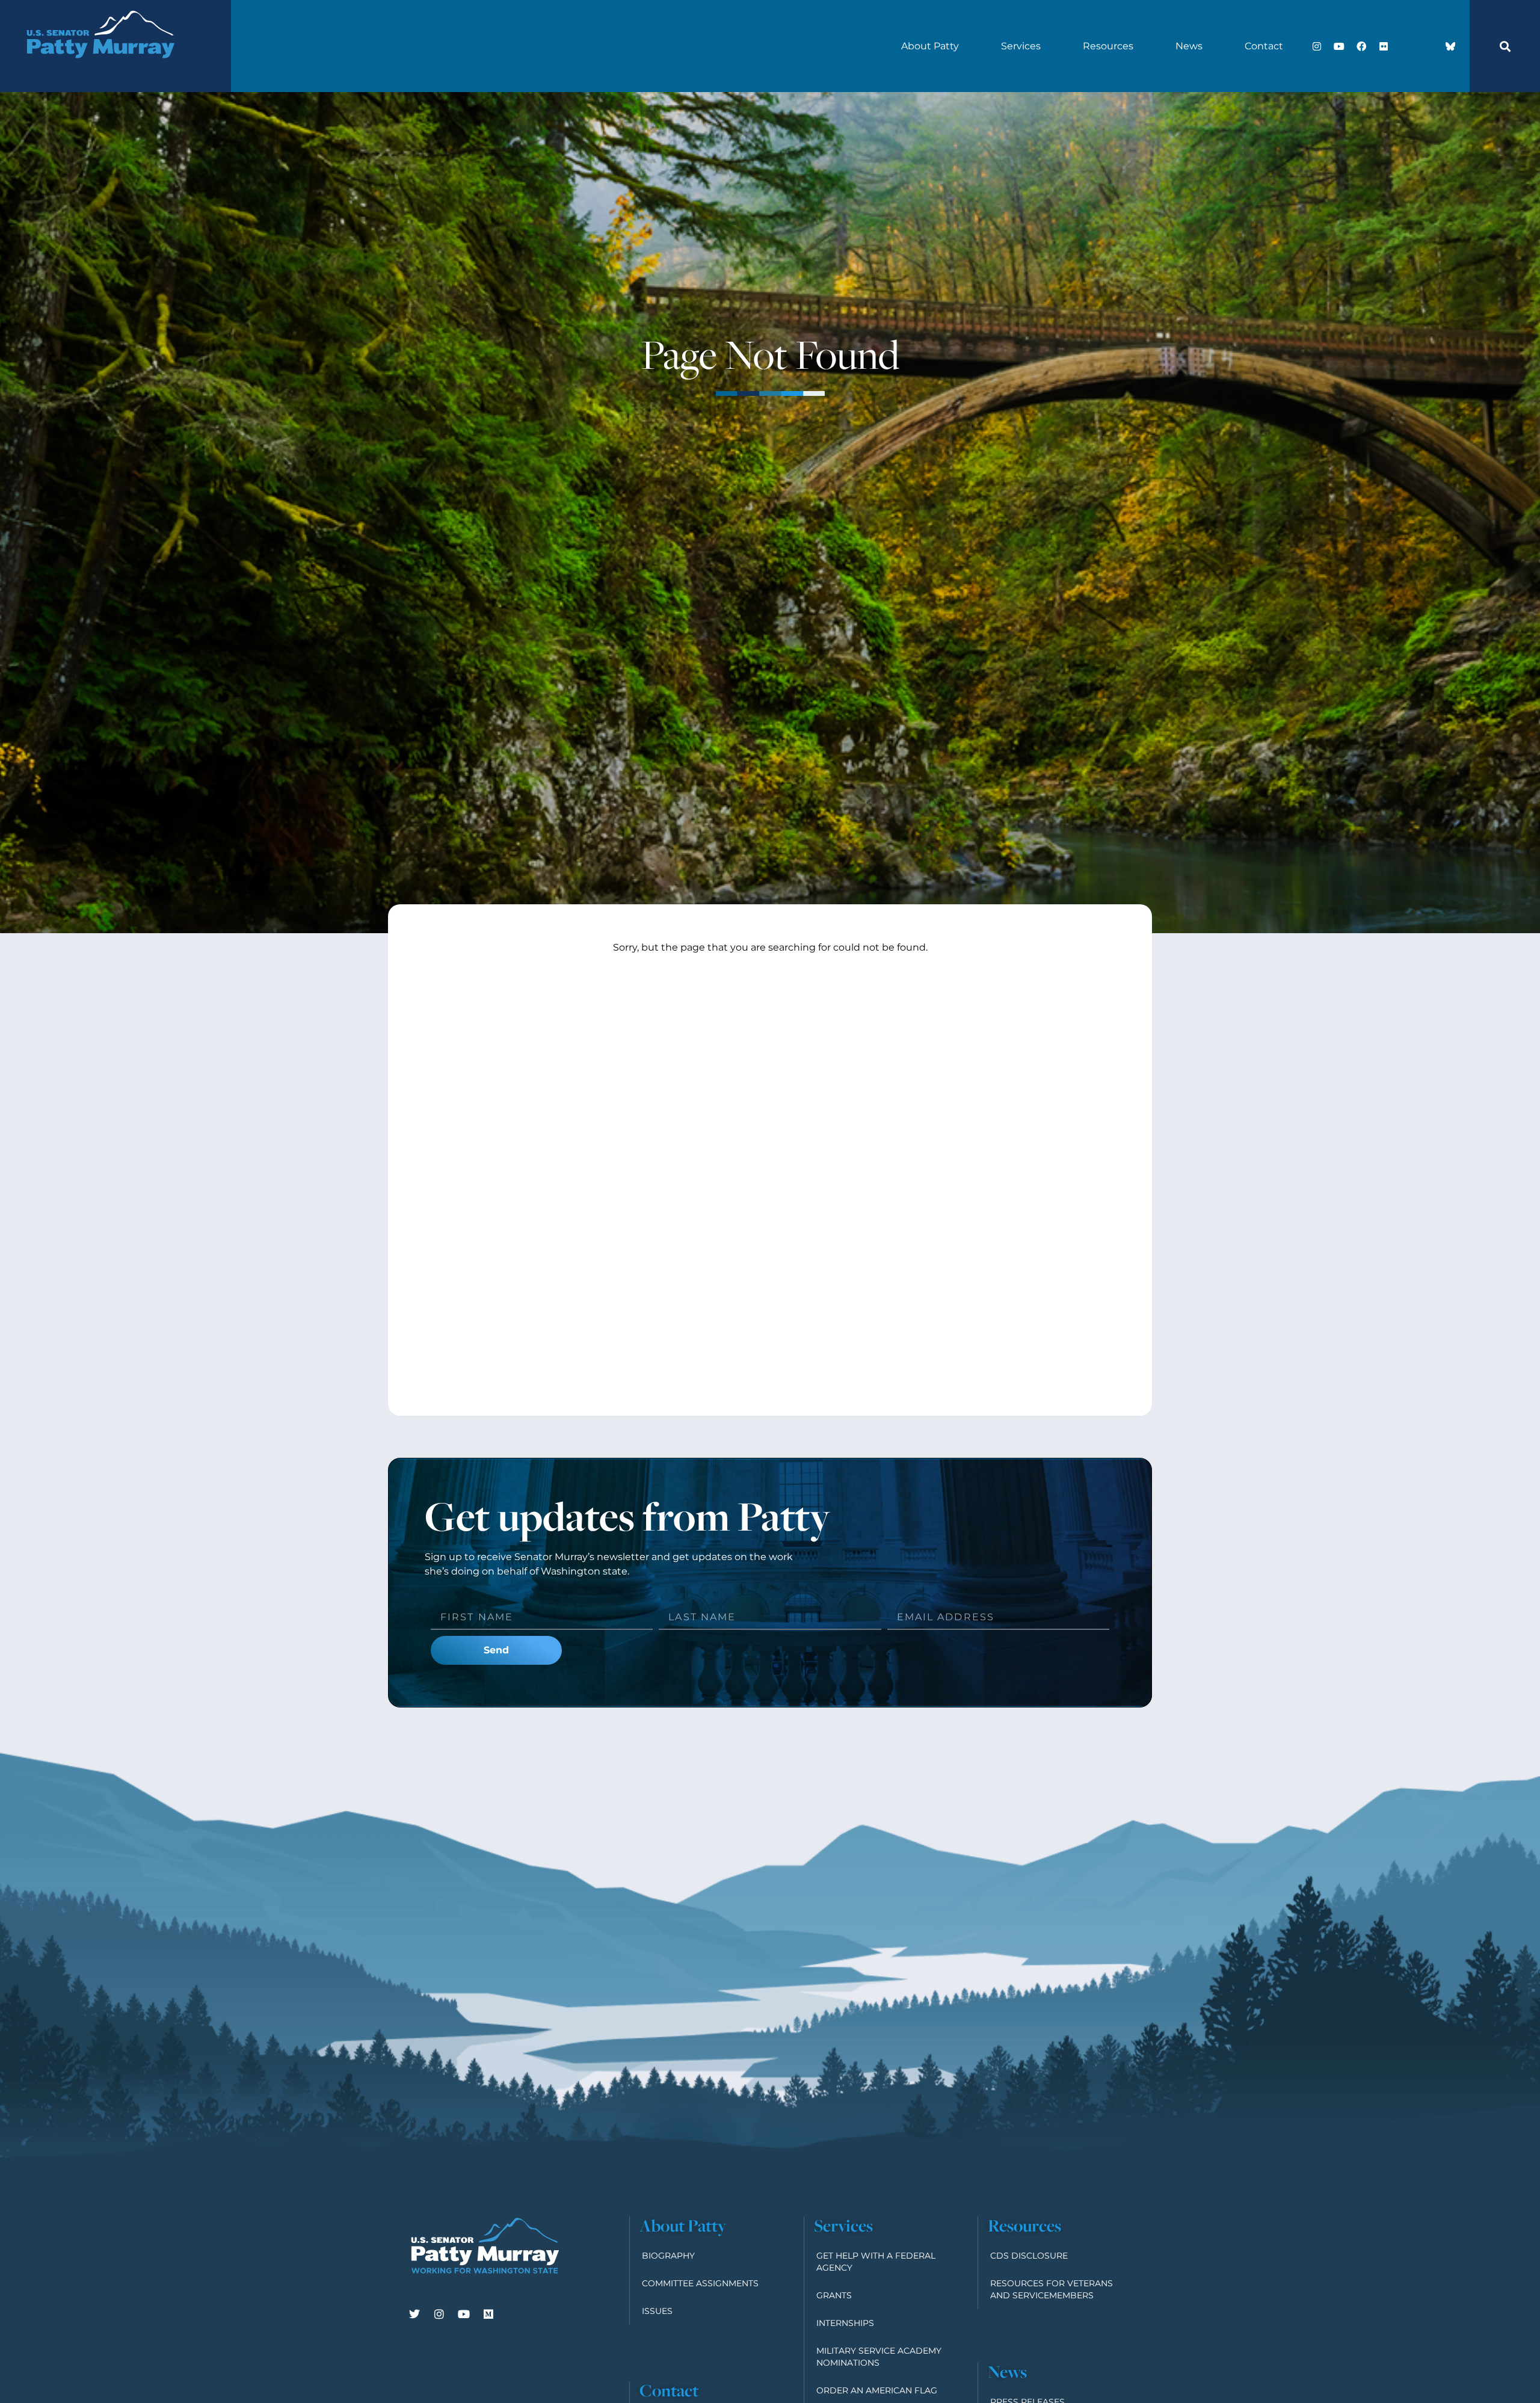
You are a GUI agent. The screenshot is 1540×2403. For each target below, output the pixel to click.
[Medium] (488, 2314)
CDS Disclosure (1029, 2256)
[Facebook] (1361, 46)
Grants (834, 2295)
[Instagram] (1317, 46)
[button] (1505, 46)
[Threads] (1428, 46)
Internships (845, 2323)
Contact (1264, 46)
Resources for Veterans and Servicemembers (1052, 2289)
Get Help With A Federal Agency (876, 2262)
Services (1021, 46)
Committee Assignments (700, 2283)
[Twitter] (414, 2314)
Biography (668, 2256)
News (1189, 46)
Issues (657, 2311)
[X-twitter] (1406, 46)
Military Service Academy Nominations (879, 2357)
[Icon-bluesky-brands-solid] (1450, 46)
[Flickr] (1384, 46)
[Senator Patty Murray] (100, 72)
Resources (1108, 46)
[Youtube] (1339, 46)
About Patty (930, 46)
